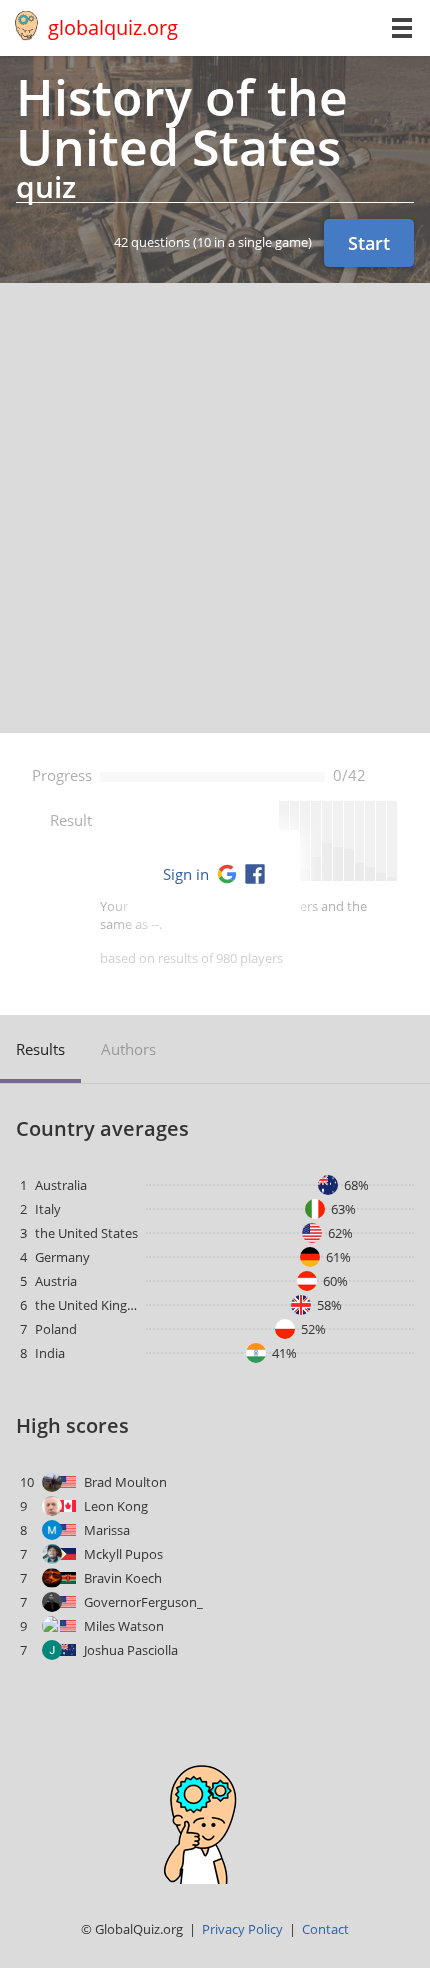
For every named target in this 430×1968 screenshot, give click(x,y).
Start (369, 243)
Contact (325, 1929)
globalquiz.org (113, 27)
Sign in (186, 874)
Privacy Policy (242, 1929)
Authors (128, 1049)
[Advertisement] (215, 508)
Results (40, 1049)
